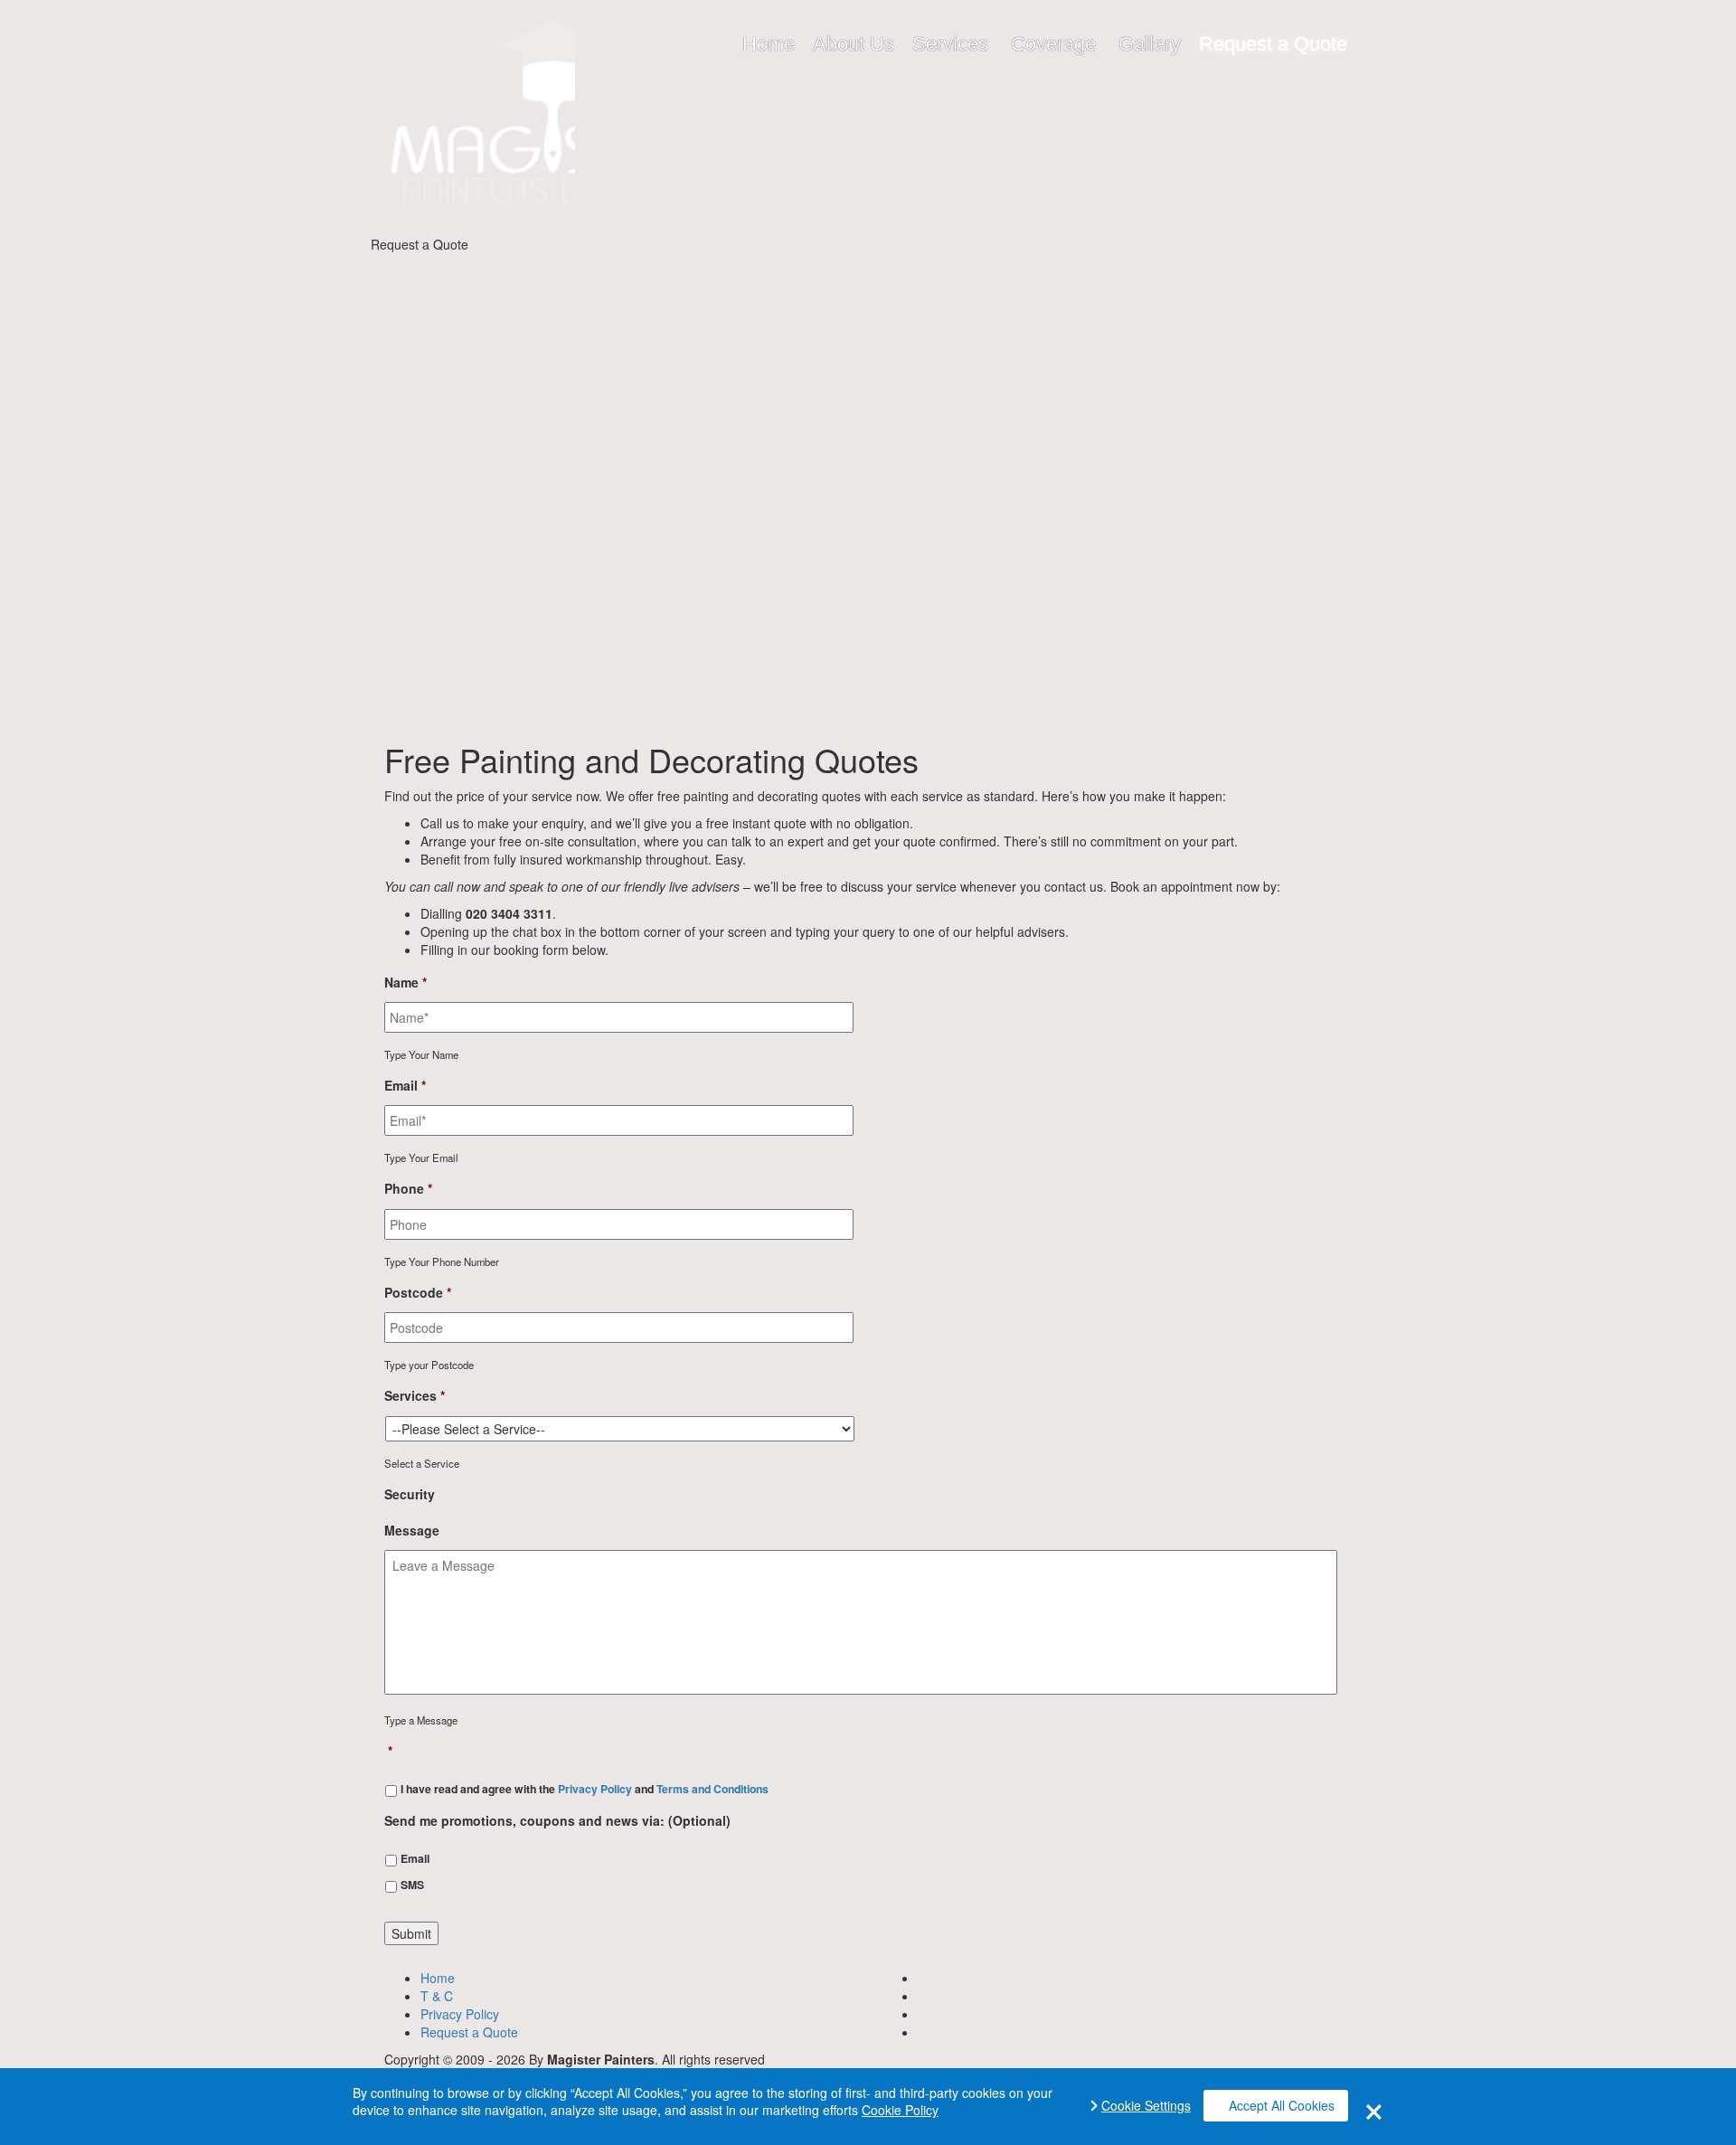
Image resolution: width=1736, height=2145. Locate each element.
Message (412, 1530)
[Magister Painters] (477, 124)
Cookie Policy (900, 2110)
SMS (412, 1885)
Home (438, 1978)
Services (415, 1395)
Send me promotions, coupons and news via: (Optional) (557, 1820)
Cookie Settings (1146, 2106)
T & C (437, 1996)
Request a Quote (469, 2032)
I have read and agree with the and (585, 1789)
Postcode (418, 1292)
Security (410, 1494)
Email (405, 1085)
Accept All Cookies (1282, 2105)
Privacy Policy (595, 1789)
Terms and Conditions (712, 1789)
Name (406, 982)
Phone (408, 1188)
